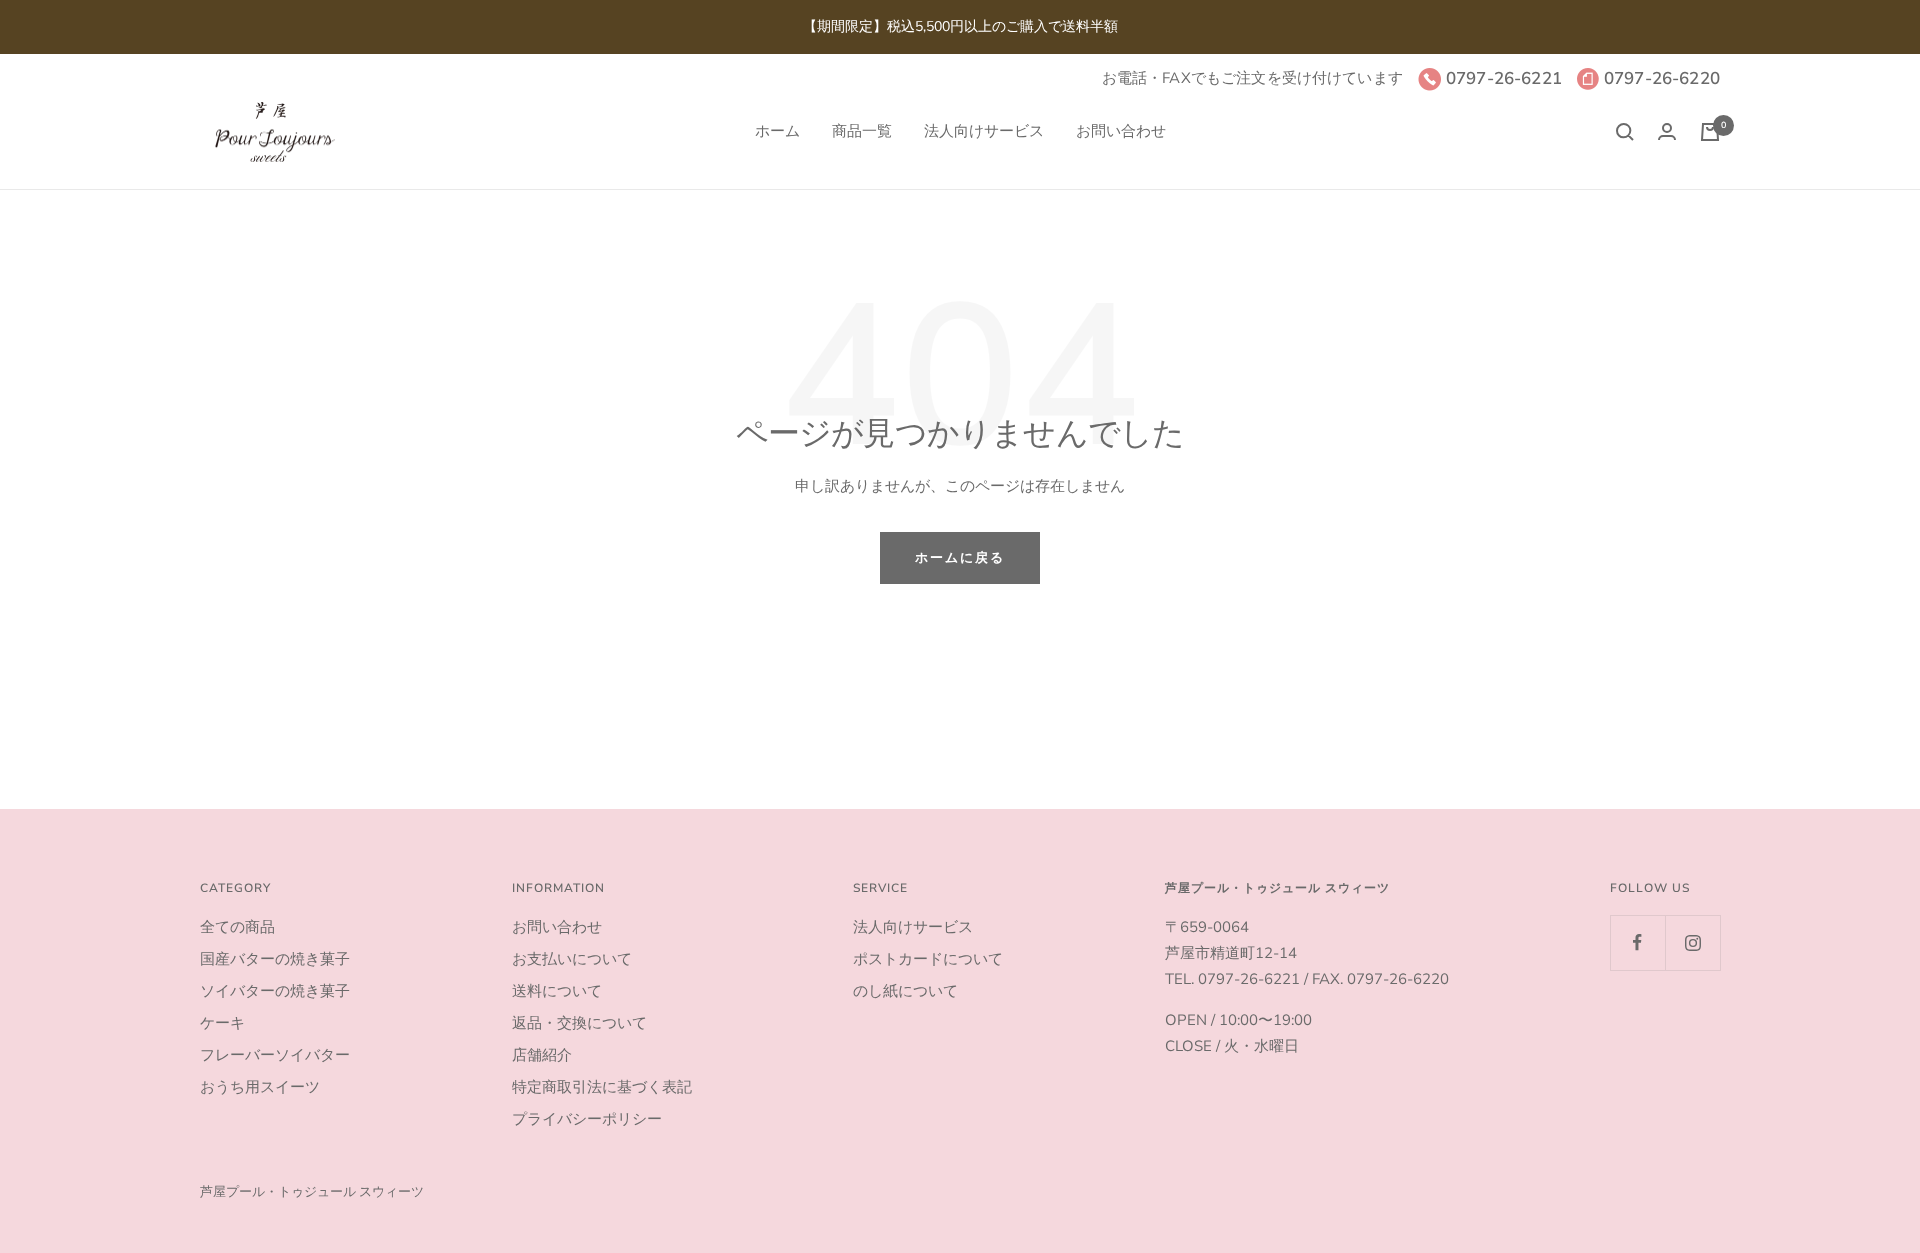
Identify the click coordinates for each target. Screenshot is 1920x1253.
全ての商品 (237, 927)
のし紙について (905, 991)
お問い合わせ (1121, 131)
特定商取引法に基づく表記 (602, 1087)
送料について (557, 991)
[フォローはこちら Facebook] (1637, 942)
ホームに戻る (960, 558)
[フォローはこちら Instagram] (1692, 942)
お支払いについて (572, 959)
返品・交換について (579, 1023)
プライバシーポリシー (587, 1119)
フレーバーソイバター (275, 1055)
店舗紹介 (542, 1055)
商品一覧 (862, 131)
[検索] (1625, 132)
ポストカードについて (928, 959)
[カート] (1710, 132)
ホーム (777, 131)
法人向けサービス (984, 131)
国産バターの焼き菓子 (275, 959)
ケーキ (222, 1023)
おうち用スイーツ (260, 1087)
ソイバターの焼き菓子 (275, 991)
